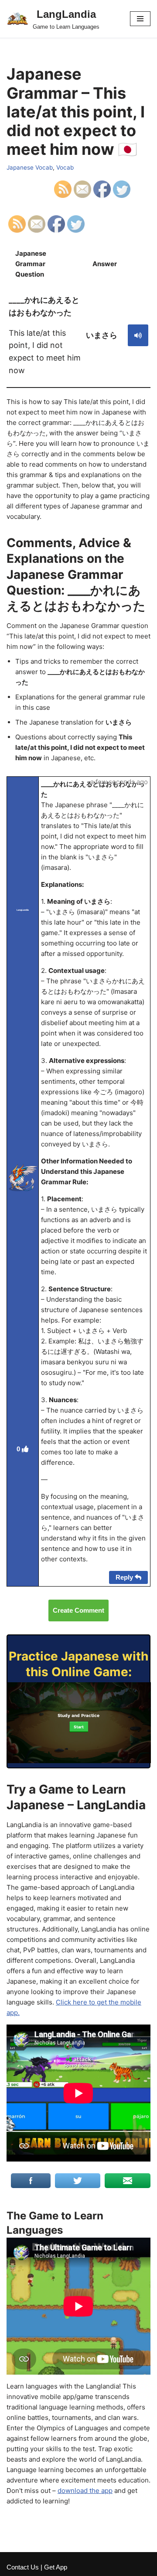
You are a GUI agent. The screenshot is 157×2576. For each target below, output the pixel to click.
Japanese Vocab (30, 167)
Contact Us (23, 2567)
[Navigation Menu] (140, 19)
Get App (56, 2567)
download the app (85, 2491)
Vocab (65, 167)
